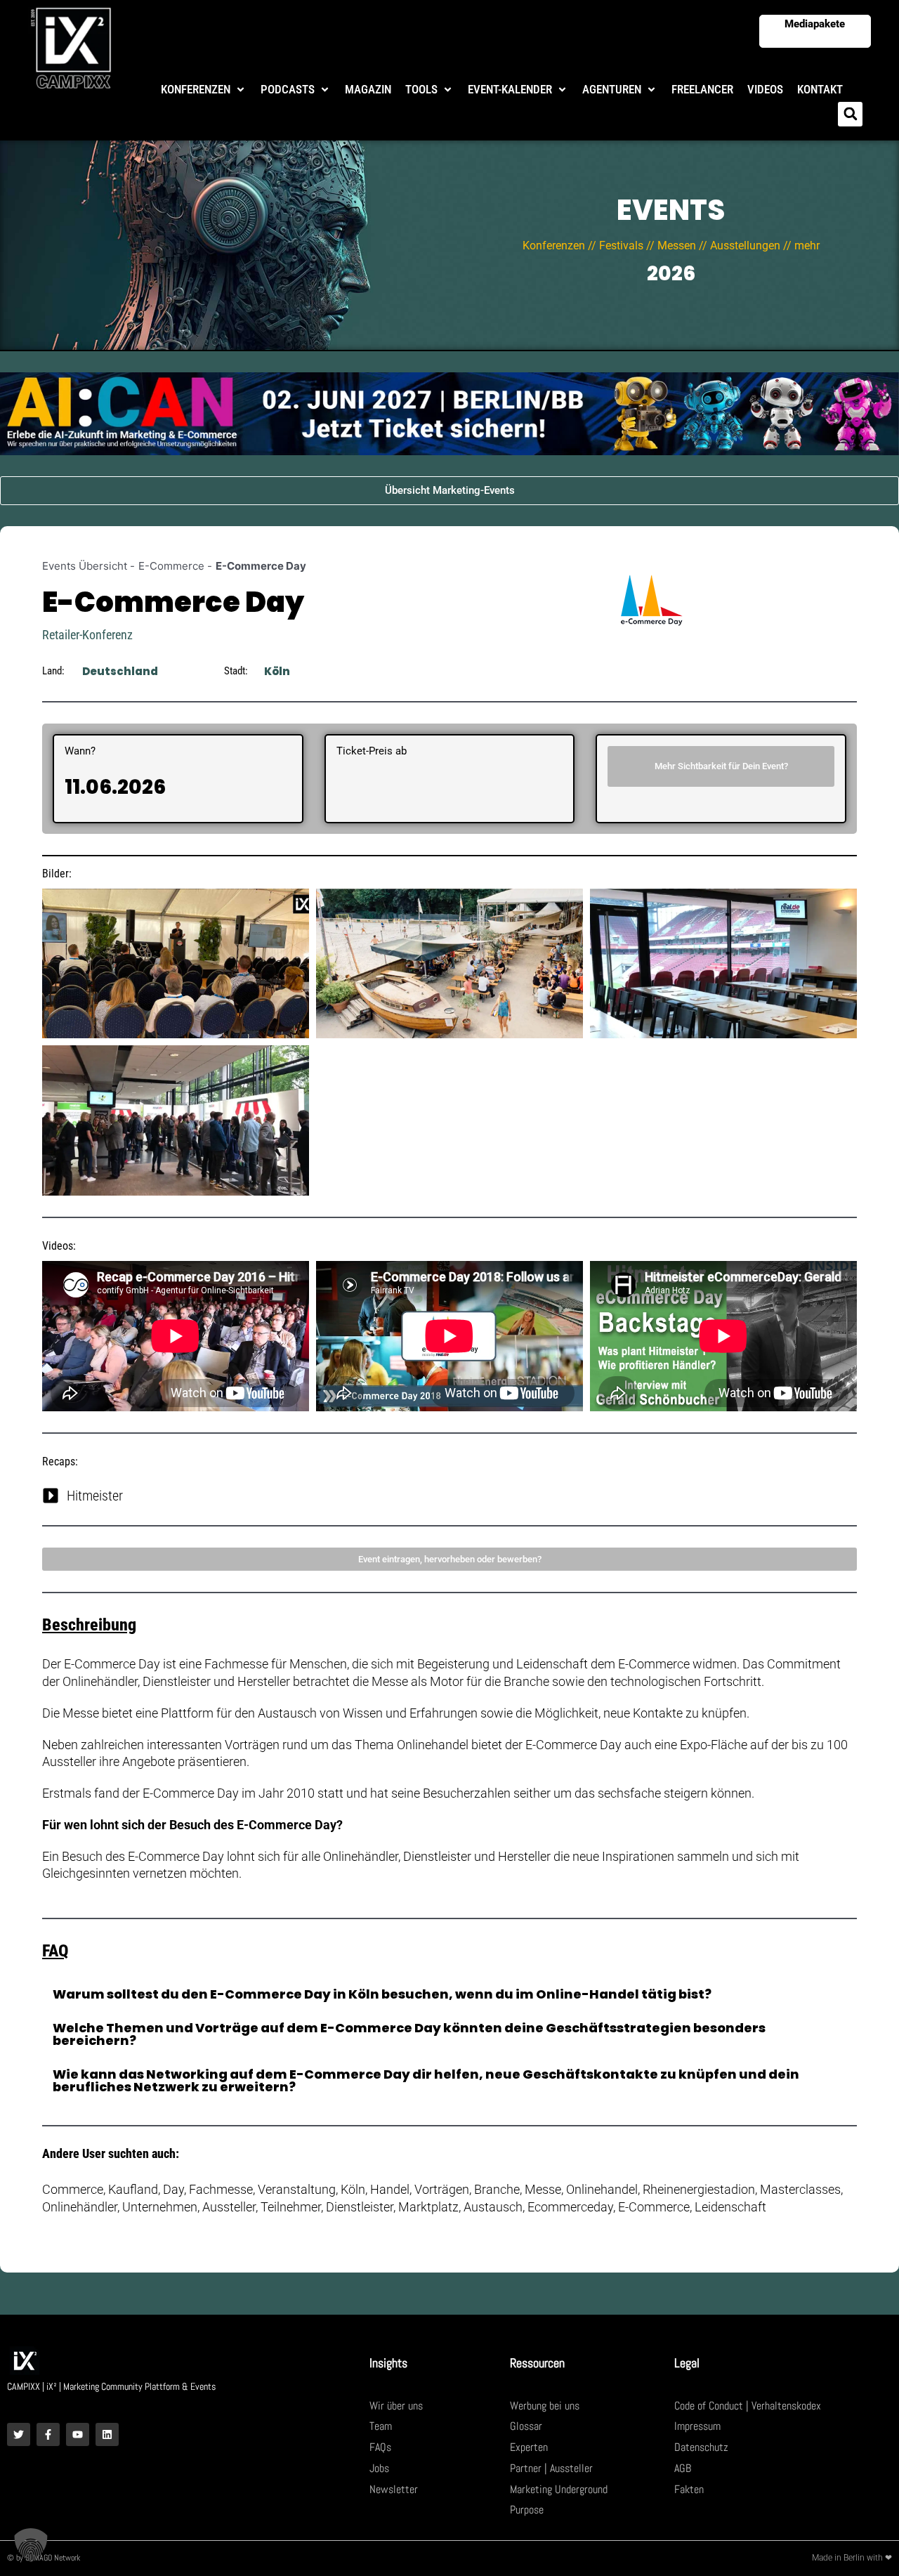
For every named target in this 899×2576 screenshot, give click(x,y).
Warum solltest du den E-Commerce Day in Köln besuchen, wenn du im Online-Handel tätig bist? (382, 1994)
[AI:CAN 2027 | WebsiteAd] (449, 413)
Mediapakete (815, 24)
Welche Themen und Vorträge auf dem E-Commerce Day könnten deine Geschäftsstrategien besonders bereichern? (409, 2034)
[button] (204, 90)
